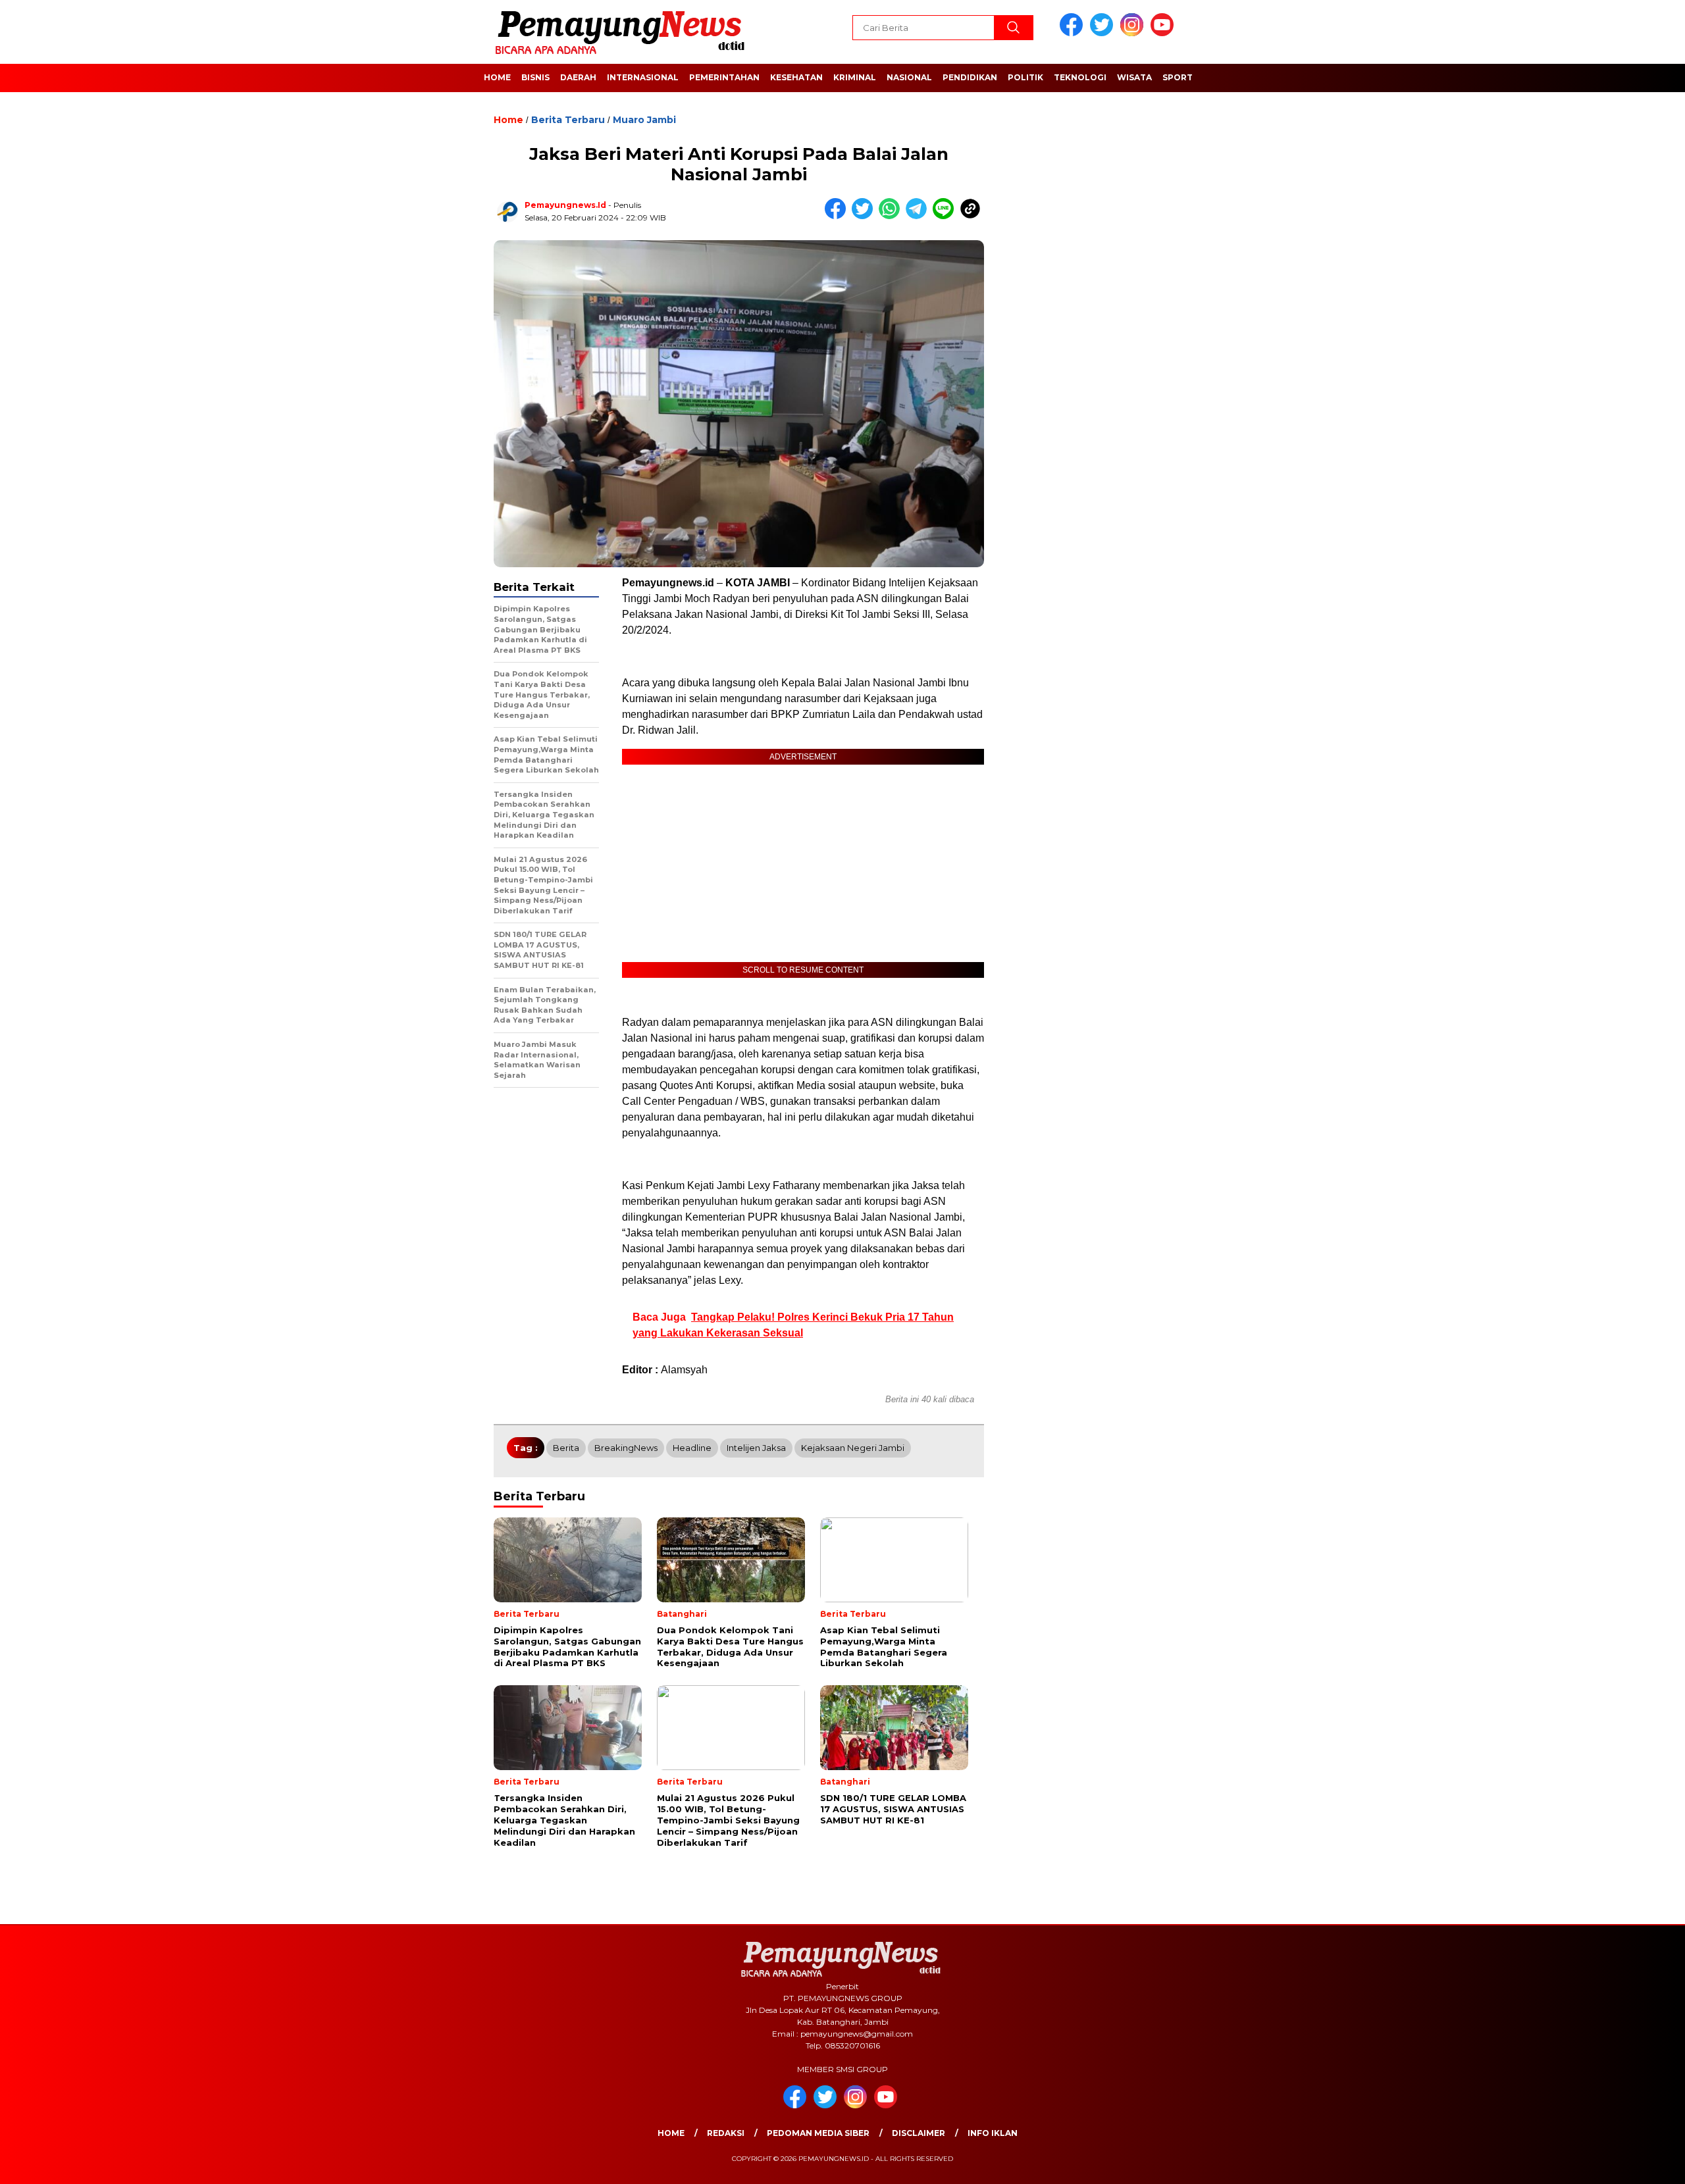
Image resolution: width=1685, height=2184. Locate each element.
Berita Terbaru (568, 120)
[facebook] (1074, 33)
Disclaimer (919, 2133)
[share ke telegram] (919, 216)
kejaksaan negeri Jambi (853, 1448)
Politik (1025, 77)
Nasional (909, 77)
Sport (1178, 77)
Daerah (578, 77)
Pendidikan (970, 77)
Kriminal (855, 77)
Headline (692, 1448)
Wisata (1134, 77)
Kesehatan (796, 77)
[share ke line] (946, 216)
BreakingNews (626, 1448)
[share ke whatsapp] (892, 216)
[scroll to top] (1623, 2164)
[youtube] (1164, 33)
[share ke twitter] (865, 216)
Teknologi (1080, 77)
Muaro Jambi (644, 120)
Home (497, 77)
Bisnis (535, 77)
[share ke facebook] (838, 216)
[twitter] (1104, 33)
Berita (566, 1448)
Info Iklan (993, 2133)
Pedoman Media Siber (818, 2133)
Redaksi (726, 2133)
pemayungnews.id (565, 205)
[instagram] (1134, 33)
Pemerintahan (724, 77)
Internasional (643, 77)
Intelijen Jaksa (756, 1448)
